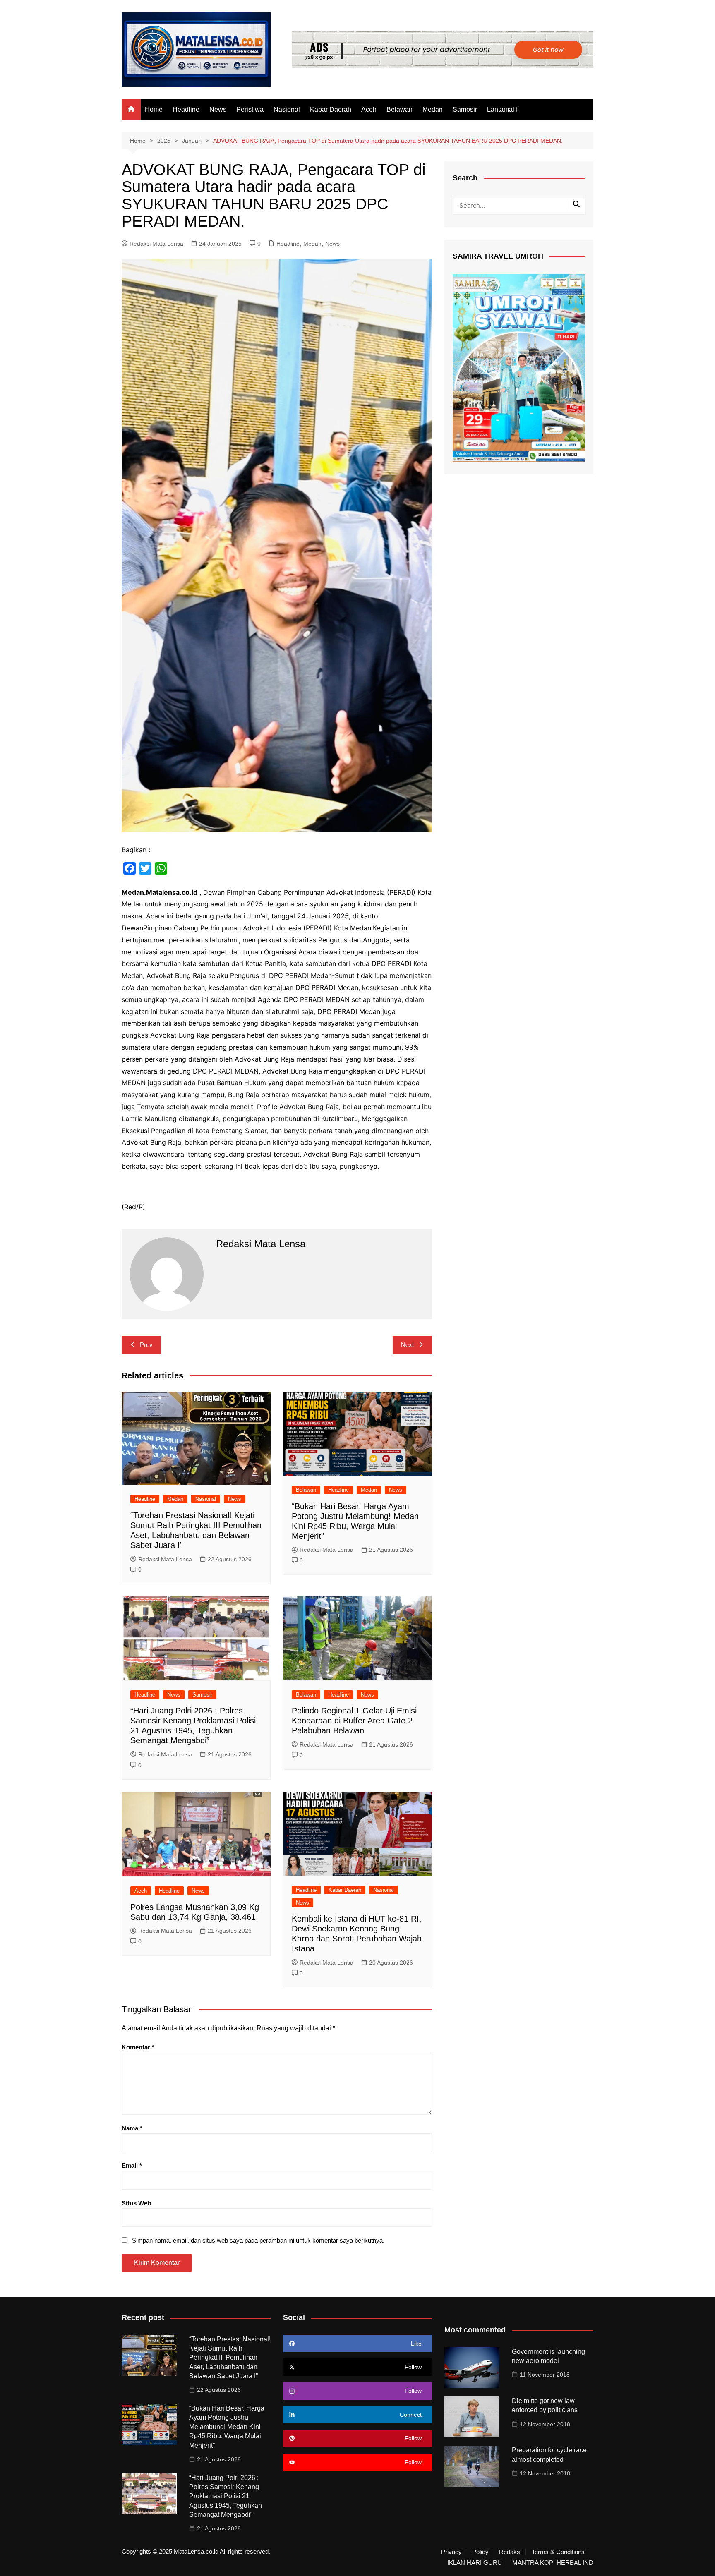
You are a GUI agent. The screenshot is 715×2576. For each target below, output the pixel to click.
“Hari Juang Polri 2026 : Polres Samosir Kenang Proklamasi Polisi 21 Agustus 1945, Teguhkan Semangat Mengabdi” (226, 2496)
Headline (186, 109)
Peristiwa (250, 109)
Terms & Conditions (558, 2552)
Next (407, 1345)
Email (132, 2165)
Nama (132, 2128)
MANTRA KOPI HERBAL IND (553, 2563)
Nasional (287, 109)
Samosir (465, 109)
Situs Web (136, 2203)
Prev (146, 1345)
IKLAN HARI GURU (475, 2563)
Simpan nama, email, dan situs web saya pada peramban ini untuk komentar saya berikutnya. (258, 2240)
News (218, 109)
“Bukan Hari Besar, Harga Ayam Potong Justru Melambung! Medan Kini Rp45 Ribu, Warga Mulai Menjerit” (227, 2427)
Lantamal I (502, 109)
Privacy (451, 2552)
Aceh (369, 109)
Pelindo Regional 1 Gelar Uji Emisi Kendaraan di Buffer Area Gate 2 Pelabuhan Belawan (354, 1721)
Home (154, 109)
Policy (480, 2552)
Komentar (138, 2047)
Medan (433, 109)
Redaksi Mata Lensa (156, 244)
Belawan (399, 109)
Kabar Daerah (331, 109)
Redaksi (510, 2552)
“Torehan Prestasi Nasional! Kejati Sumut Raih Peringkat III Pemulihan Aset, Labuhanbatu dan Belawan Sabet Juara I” (230, 2358)
